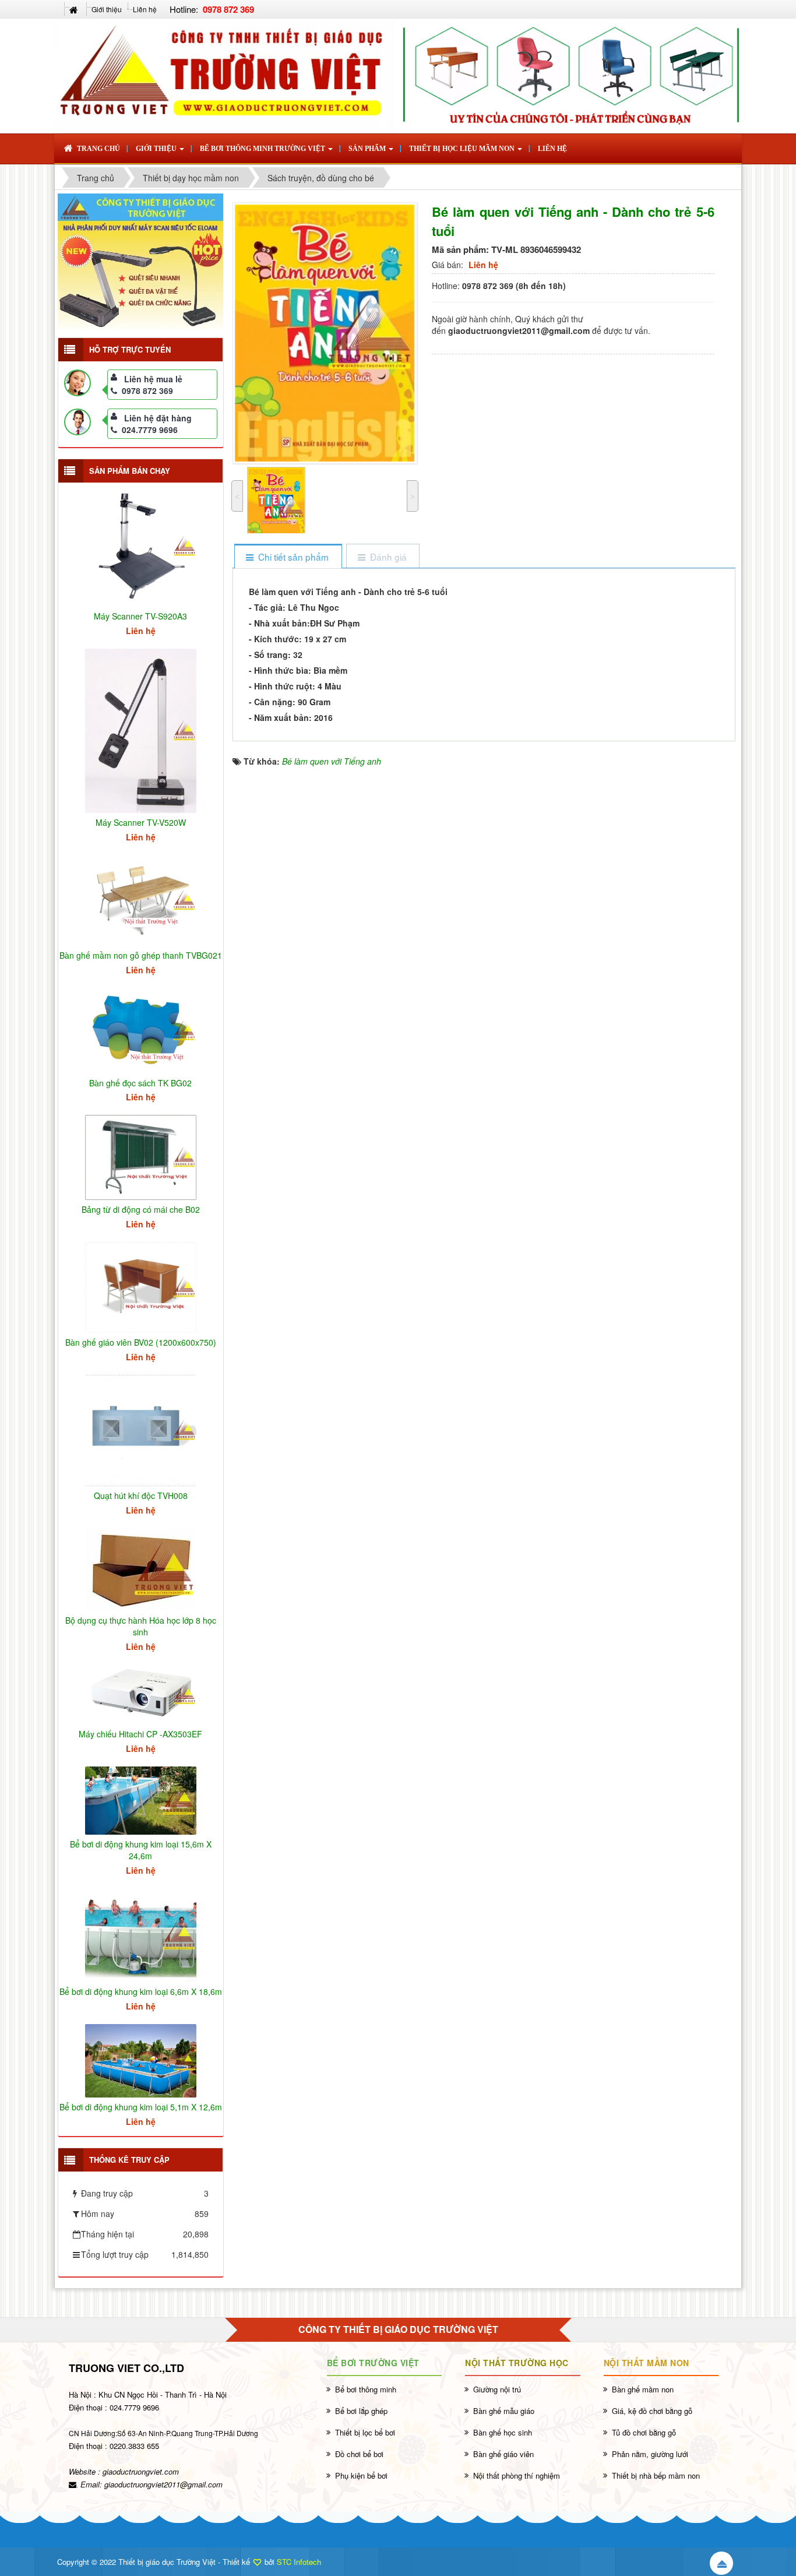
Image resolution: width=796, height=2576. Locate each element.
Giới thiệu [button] (157, 149)
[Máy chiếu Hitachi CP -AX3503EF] (141, 1693)
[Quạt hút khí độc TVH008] (141, 1429)
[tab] (288, 557)
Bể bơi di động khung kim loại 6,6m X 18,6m (141, 1991)
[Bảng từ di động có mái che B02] (141, 1156)
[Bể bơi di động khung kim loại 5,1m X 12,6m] (141, 2060)
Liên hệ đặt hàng (158, 418)
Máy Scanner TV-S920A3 (140, 616)
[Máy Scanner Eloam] (140, 261)
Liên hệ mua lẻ (153, 379)
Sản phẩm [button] (368, 149)
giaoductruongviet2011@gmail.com (163, 2484)
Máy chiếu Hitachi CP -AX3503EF (140, 1734)
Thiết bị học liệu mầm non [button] (463, 149)
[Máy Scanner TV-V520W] (141, 730)
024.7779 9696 (150, 430)
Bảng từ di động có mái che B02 (141, 1209)
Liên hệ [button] (552, 149)
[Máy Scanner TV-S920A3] (141, 545)
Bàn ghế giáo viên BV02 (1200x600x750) (141, 1342)
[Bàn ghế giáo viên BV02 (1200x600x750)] (141, 1286)
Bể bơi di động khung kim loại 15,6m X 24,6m (141, 1850)
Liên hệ (145, 9)
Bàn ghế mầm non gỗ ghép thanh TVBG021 (141, 955)
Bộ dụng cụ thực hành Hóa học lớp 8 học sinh (141, 1626)
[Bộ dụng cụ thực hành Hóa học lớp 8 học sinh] (141, 1568)
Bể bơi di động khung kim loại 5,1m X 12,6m (141, 2107)
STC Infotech (299, 2562)
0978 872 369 (147, 390)
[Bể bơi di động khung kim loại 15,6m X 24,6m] (141, 1799)
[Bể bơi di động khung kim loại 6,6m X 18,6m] (141, 1934)
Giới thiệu (107, 9)
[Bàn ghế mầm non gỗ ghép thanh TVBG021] (141, 899)
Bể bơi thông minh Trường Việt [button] (263, 149)
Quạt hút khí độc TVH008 (141, 1495)
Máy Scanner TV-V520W (141, 822)
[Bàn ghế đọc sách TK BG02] (141, 1029)
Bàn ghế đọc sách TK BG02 (140, 1083)
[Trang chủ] (75, 9)
